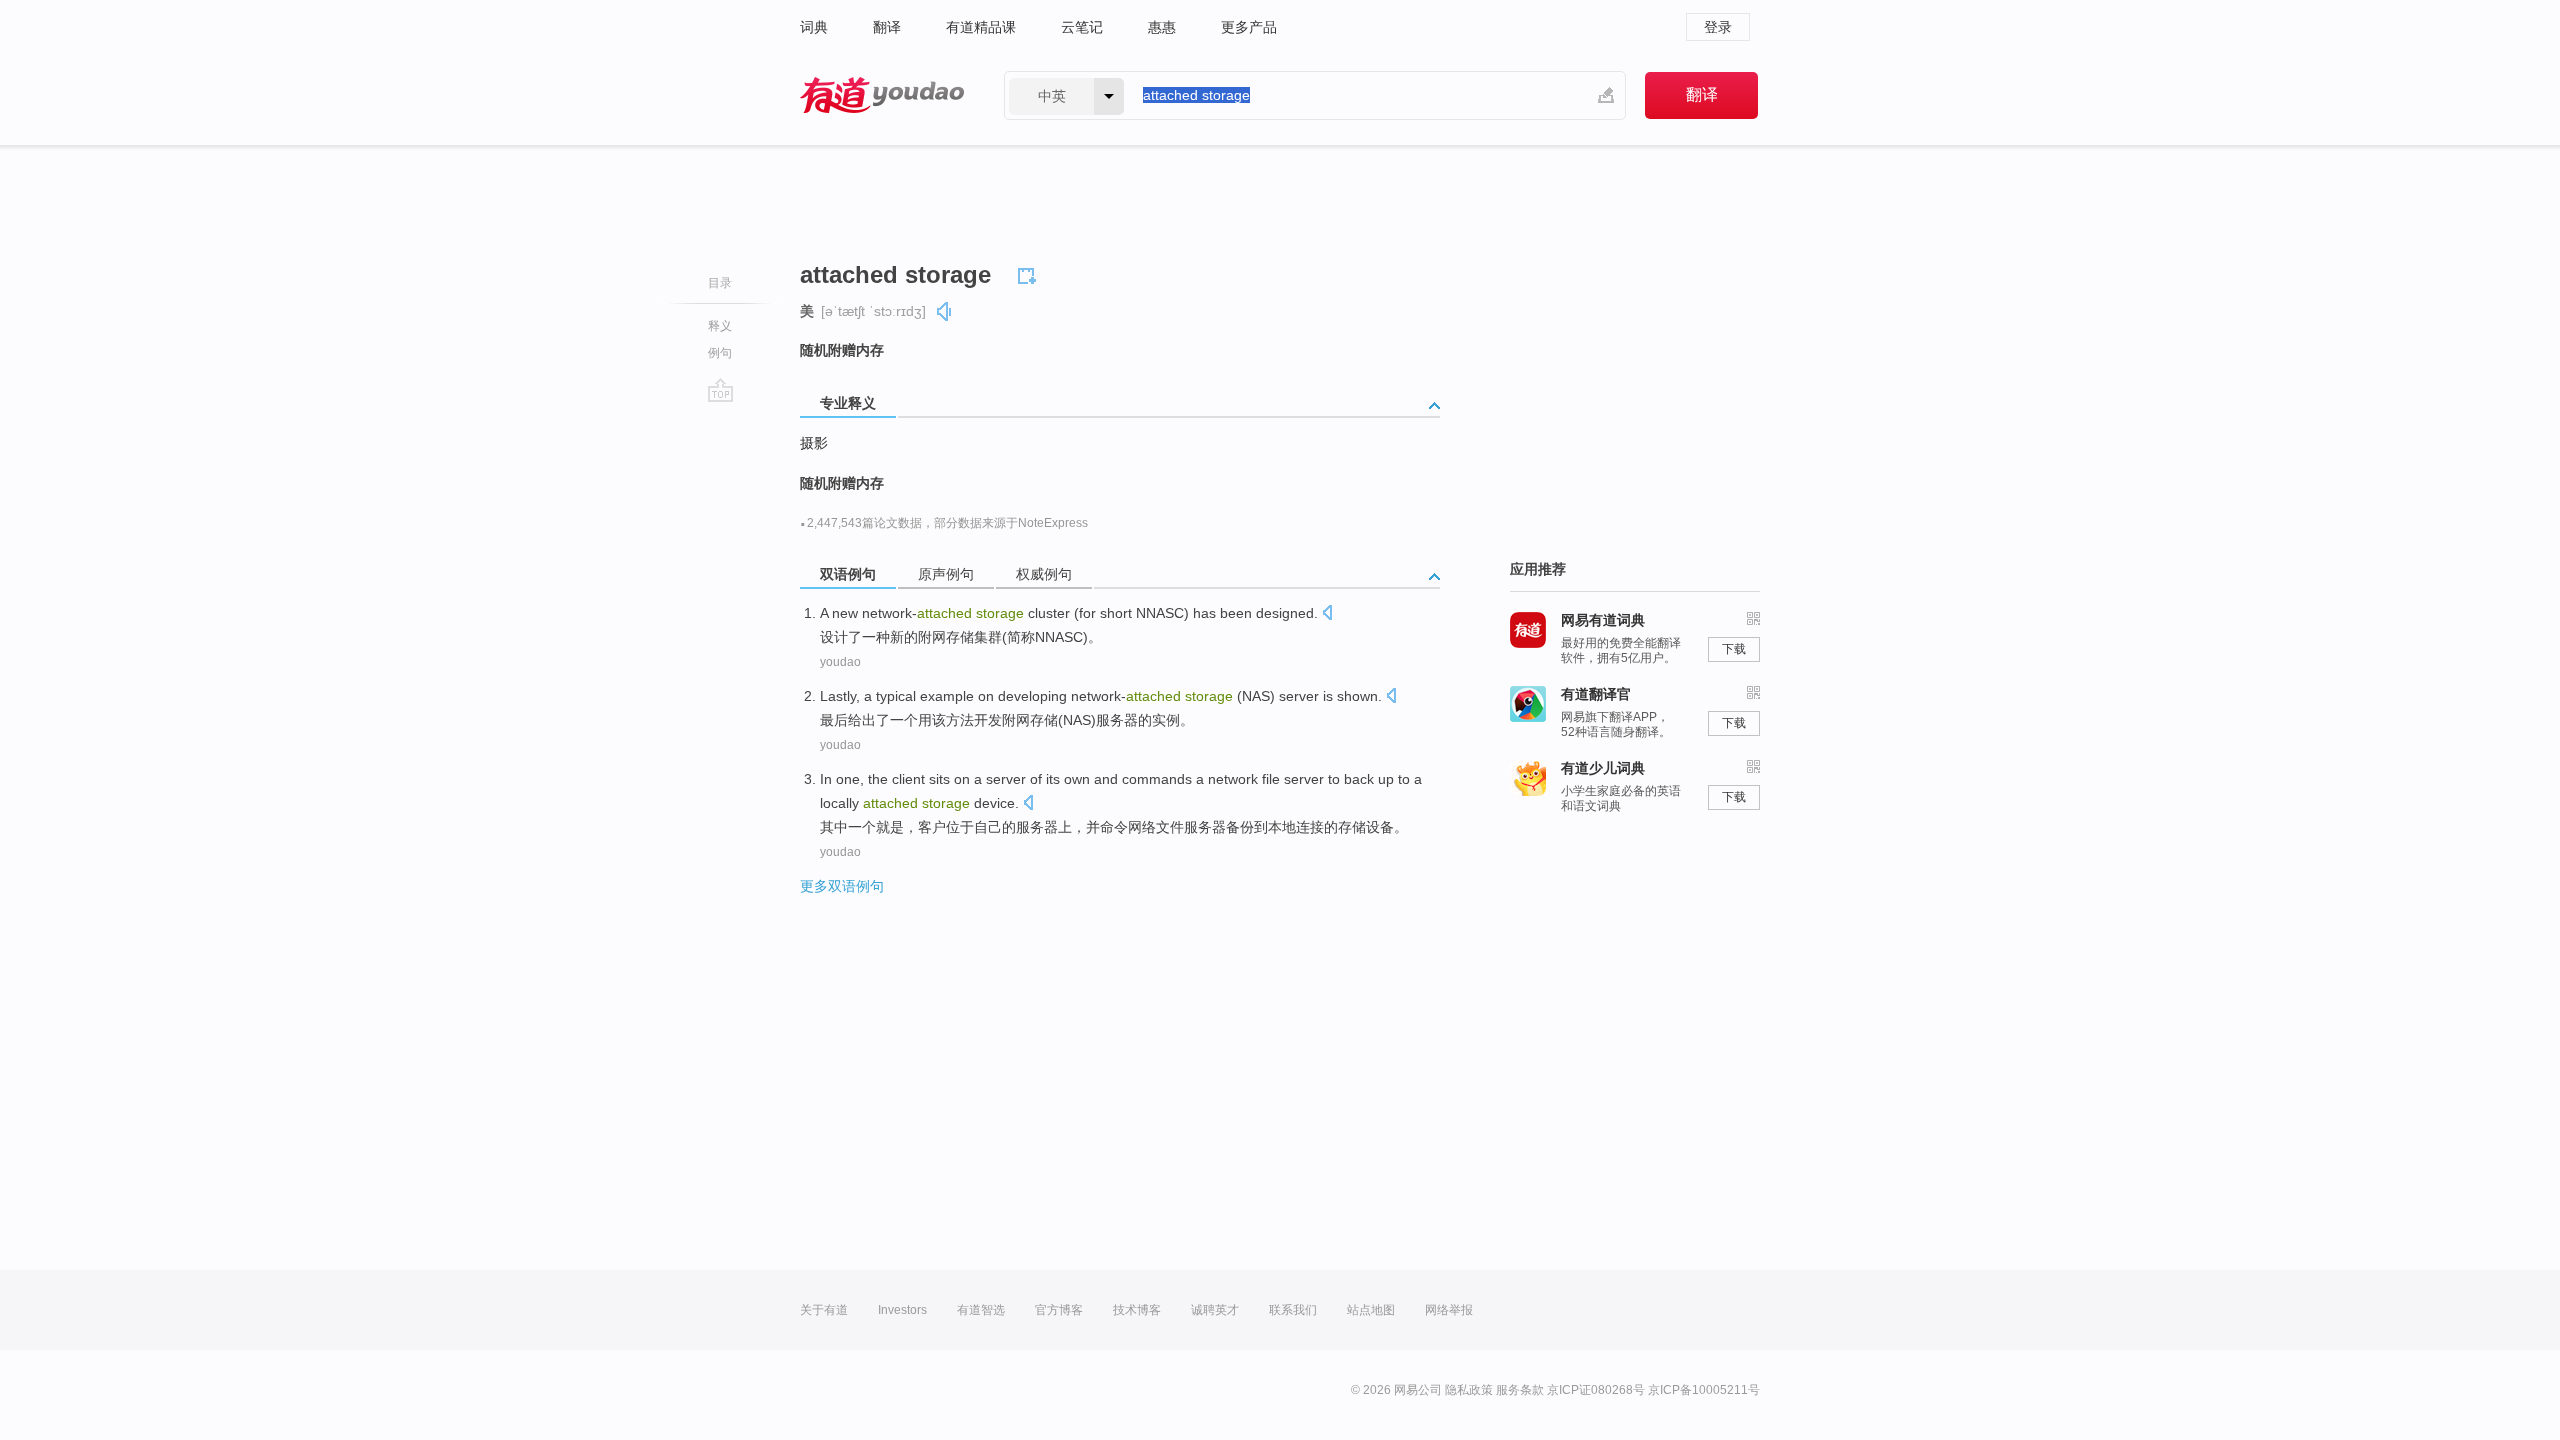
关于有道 (824, 1310)
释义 (720, 326)
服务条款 (1520, 1390)
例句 (720, 353)
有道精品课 (981, 27)
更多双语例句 (842, 886)
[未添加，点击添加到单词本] (1030, 273)
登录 (1718, 27)
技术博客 (1137, 1310)
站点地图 (1371, 1310)
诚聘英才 (1215, 1310)
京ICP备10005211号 (1704, 1390)
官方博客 (1059, 1310)
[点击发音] (1327, 614)
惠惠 (1162, 27)
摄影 (814, 443)
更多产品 (1249, 27)
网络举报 (1449, 1310)
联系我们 (1293, 1310)
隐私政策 (1469, 1390)
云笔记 (1082, 27)
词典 (814, 27)
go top (720, 390)
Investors (902, 1310)
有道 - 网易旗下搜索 (882, 95)
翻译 (887, 27)
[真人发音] (945, 311)
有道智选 (981, 1310)
